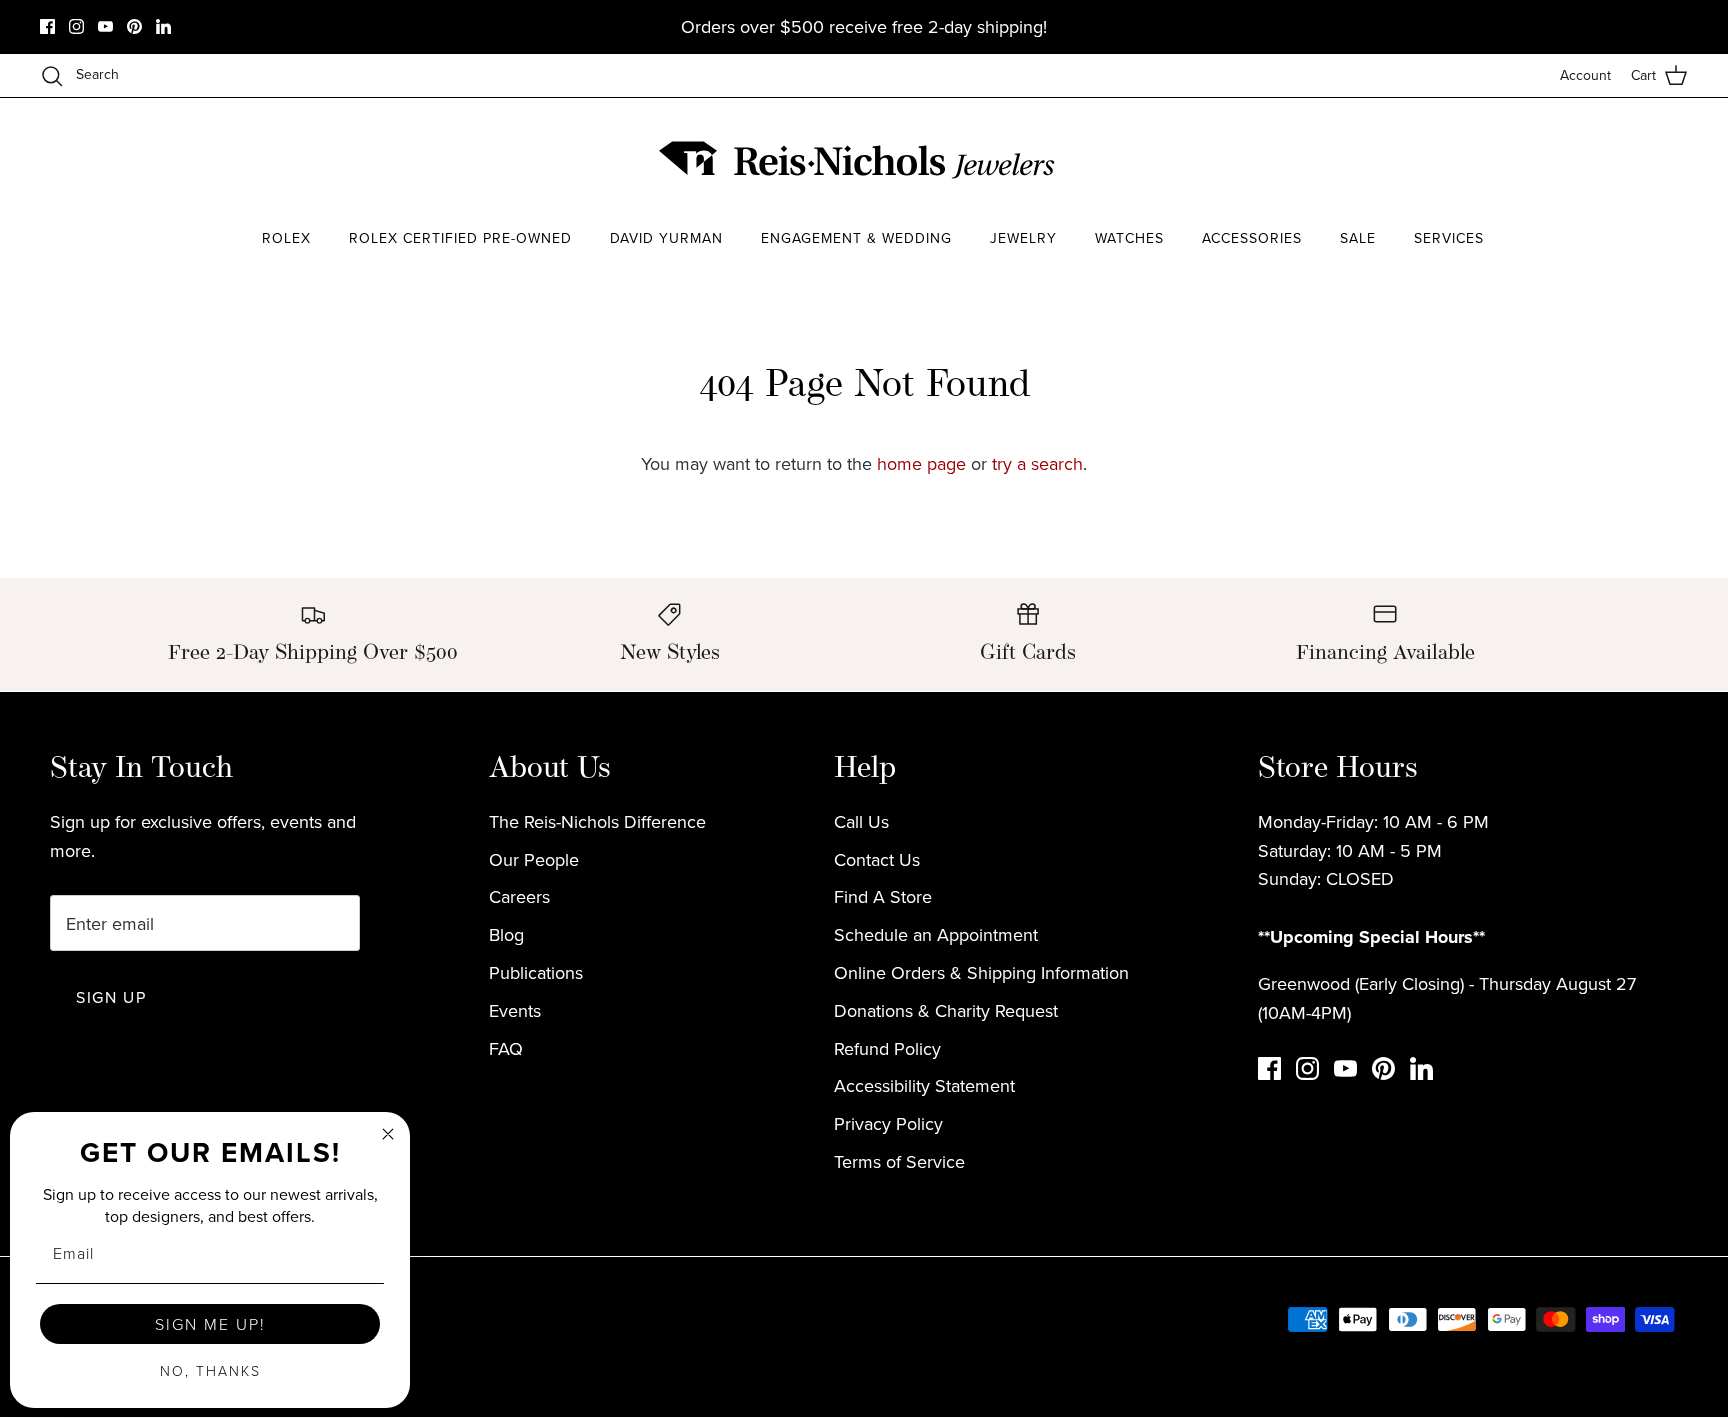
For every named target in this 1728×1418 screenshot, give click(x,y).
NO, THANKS (210, 1370)
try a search (1037, 463)
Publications (536, 972)
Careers (519, 896)
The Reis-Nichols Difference (597, 821)
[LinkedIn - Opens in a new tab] (163, 26)
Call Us (861, 821)
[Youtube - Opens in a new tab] (105, 26)
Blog (506, 934)
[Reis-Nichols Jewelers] (859, 160)
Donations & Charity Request (946, 1010)
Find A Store (883, 896)
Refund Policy (887, 1048)
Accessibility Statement (924, 1085)
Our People (534, 859)
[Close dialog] (388, 1134)
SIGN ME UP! (210, 1324)
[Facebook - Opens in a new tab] (47, 26)
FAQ (506, 1048)
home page (921, 463)
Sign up (111, 997)
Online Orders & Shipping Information (981, 972)
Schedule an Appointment (936, 934)
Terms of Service (899, 1161)
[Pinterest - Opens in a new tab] (134, 26)
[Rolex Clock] (1489, 159)
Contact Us (877, 859)
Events (515, 1010)
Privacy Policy (888, 1123)
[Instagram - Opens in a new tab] (76, 26)
